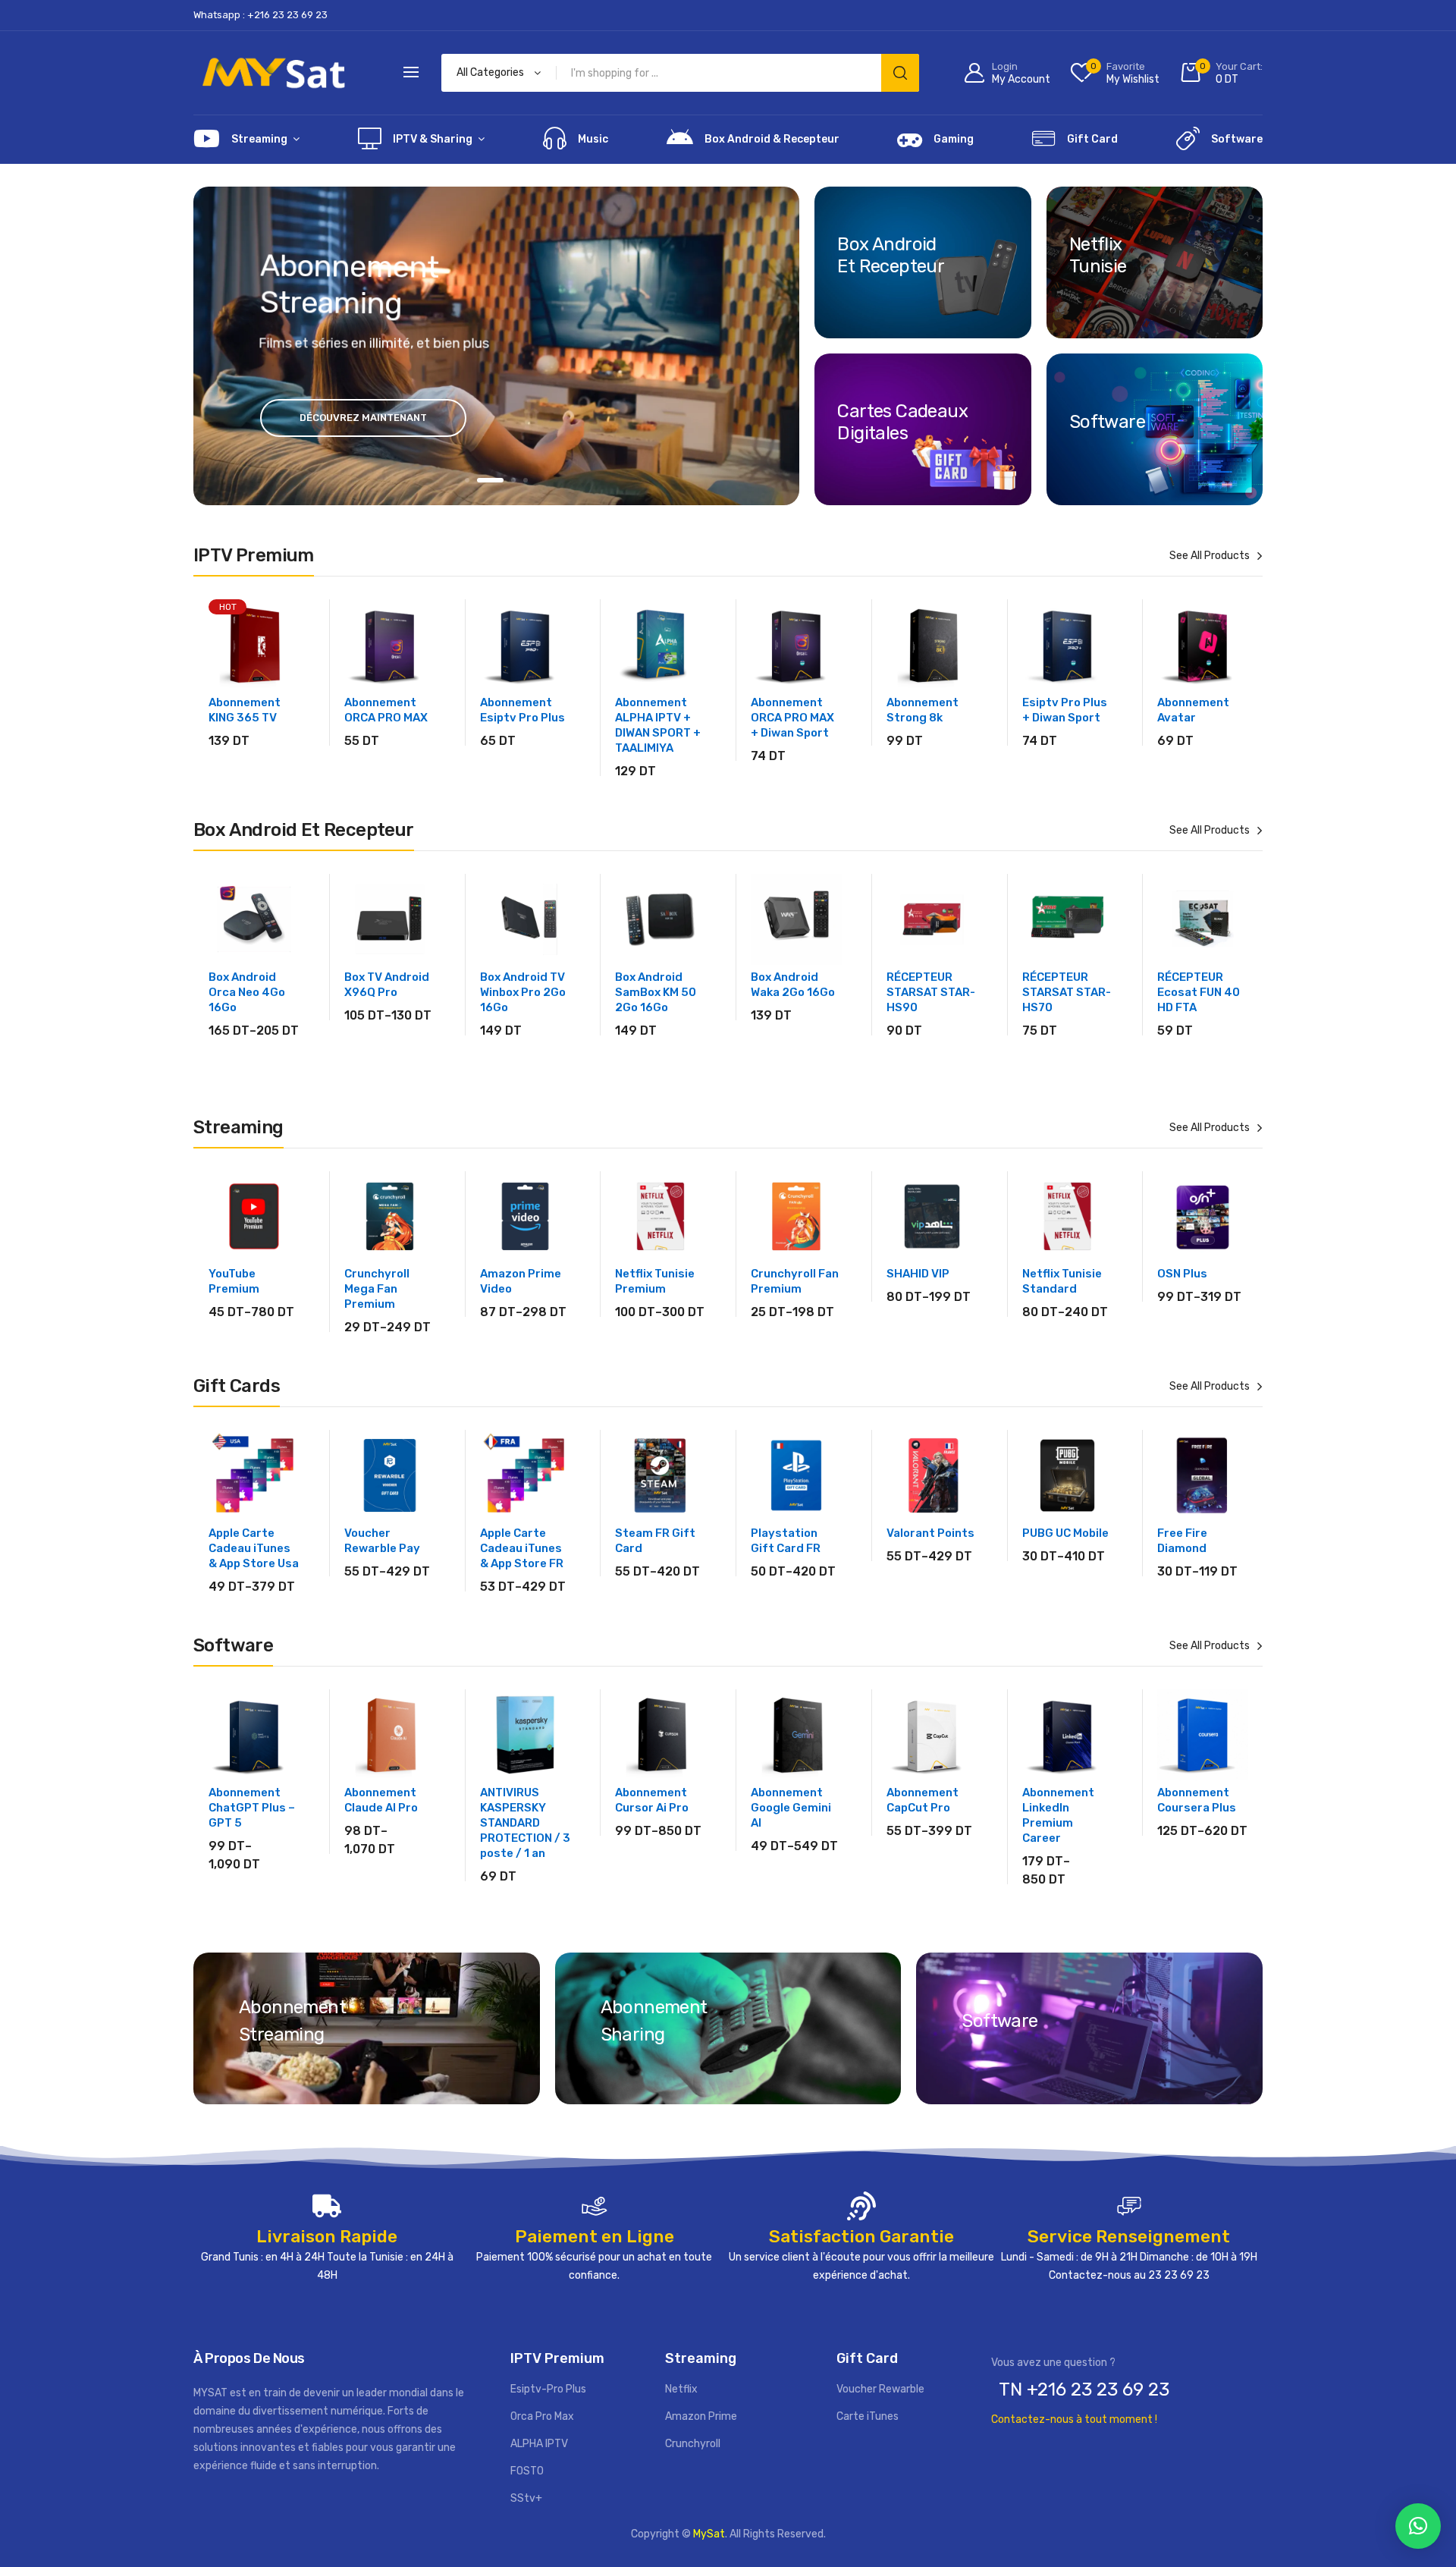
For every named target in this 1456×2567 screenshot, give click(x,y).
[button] (1418, 2526)
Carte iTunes (868, 2416)
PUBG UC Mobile (1065, 1533)
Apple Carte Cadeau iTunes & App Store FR (522, 1548)
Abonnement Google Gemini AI (791, 1808)
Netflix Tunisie (1098, 255)
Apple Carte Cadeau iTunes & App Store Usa (254, 1548)
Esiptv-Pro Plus (548, 2389)
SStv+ (526, 2498)
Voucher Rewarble (880, 2389)
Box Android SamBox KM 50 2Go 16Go (656, 992)
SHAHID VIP (918, 1274)
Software (1237, 139)
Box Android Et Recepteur (891, 255)
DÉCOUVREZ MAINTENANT (363, 418)
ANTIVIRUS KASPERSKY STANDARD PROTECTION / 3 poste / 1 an (525, 1823)
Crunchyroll (693, 2444)
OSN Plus (1182, 1274)
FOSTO (527, 2471)
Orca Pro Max (542, 2416)
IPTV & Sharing (433, 139)
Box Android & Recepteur (772, 139)
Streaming (259, 139)
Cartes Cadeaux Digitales (902, 422)
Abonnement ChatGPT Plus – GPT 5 (252, 1808)
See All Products (1210, 556)
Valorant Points (930, 1533)
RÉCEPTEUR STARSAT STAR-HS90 (931, 992)
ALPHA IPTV (539, 2444)
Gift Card (1092, 139)
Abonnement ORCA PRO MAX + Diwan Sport (792, 718)
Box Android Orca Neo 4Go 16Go (247, 992)
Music (593, 139)
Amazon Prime (701, 2416)
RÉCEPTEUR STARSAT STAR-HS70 (1067, 992)
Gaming (954, 139)
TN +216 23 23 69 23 (1084, 2389)
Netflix (681, 2389)
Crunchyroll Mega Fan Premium (377, 1289)
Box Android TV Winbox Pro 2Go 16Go (523, 992)
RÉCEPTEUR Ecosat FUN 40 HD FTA (1199, 992)
